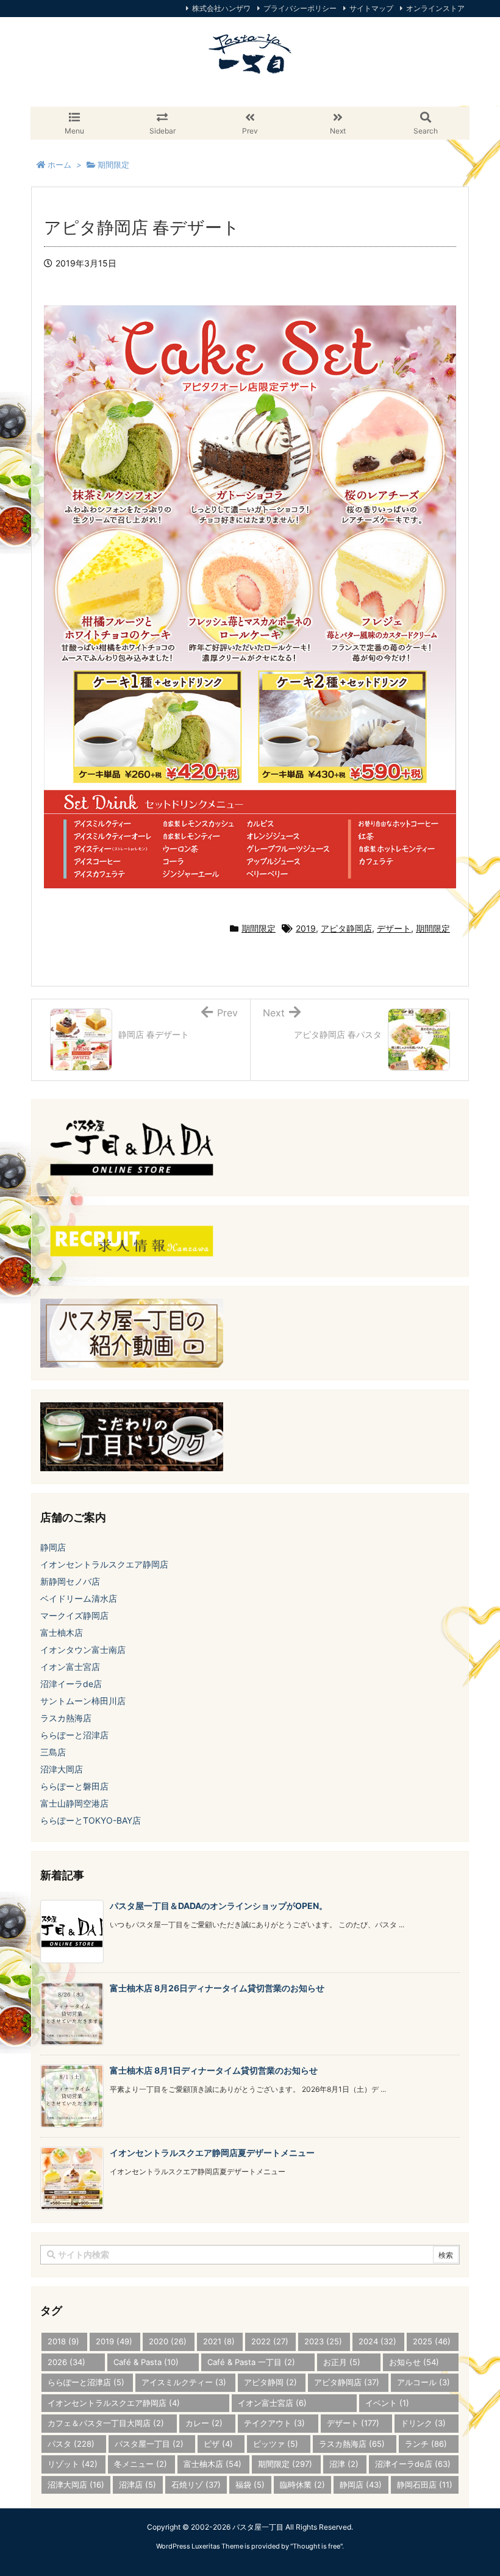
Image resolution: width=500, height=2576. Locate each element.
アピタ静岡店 (346, 928)
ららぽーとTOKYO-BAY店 (91, 1820)
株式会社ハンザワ (221, 8)
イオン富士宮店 (70, 1667)
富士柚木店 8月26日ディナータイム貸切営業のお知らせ (217, 1988)
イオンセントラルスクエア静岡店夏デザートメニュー (212, 2153)
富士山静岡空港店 (74, 1803)
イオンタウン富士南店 (83, 1650)
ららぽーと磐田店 (74, 1786)
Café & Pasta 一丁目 (251, 2362)
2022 (270, 2341)
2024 (377, 2341)
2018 (63, 2341)
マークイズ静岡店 (74, 1615)
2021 (219, 2341)
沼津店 (137, 2485)
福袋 (250, 2485)
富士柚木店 (62, 1632)
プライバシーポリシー (300, 8)
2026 (66, 2362)
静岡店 (53, 1547)
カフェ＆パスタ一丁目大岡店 (106, 2423)
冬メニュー (141, 2464)
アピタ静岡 (270, 2382)
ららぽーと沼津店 (74, 1735)
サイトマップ (371, 8)
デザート (394, 928)
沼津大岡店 (62, 1769)
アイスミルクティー (184, 2382)
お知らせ (414, 2362)
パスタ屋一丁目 (149, 2444)
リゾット (73, 2464)
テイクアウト (274, 2423)
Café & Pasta (146, 2362)
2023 (323, 2341)
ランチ (426, 2444)
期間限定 (259, 928)
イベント (387, 2403)
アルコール (423, 2382)
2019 (306, 928)
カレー (204, 2423)
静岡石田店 (425, 2485)
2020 (168, 2341)
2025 (432, 2341)
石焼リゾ (196, 2485)
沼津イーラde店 (71, 1684)
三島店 (53, 1752)
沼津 (344, 2464)
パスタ (71, 2444)
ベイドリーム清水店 (79, 1598)
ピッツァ (276, 2444)
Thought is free (316, 2546)
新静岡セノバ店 (70, 1581)
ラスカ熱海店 (66, 1718)
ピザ (218, 2444)
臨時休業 (302, 2485)
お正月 (342, 2362)
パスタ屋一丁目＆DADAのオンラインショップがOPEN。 (219, 1906)
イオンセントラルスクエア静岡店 (104, 1564)
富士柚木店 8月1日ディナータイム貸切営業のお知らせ (214, 2070)
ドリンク (423, 2423)
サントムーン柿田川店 (83, 1701)
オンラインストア (435, 8)
